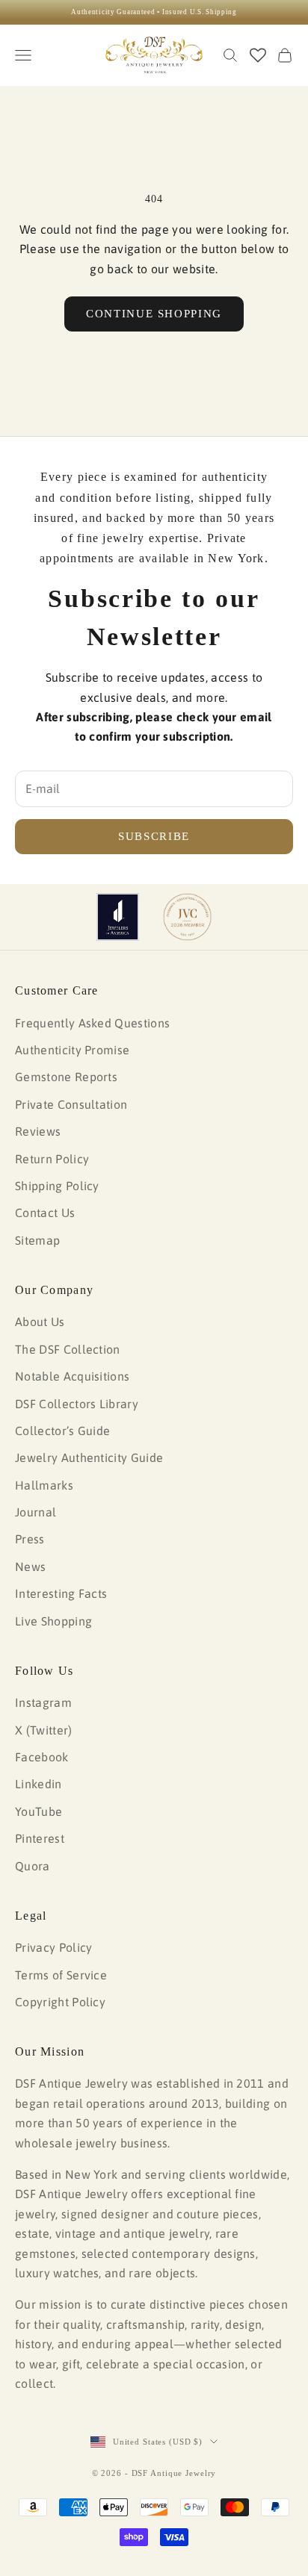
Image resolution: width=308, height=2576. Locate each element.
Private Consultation (71, 1104)
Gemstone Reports (66, 1077)
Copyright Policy (60, 2002)
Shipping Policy (57, 1186)
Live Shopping (53, 1621)
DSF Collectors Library (77, 1404)
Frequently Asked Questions (92, 1023)
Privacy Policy (53, 1947)
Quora (33, 1866)
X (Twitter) (44, 1730)
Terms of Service (61, 1975)
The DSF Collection (68, 1349)
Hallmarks (44, 1485)
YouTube (38, 1811)
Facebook (42, 1757)
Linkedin (38, 1784)
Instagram (43, 1702)
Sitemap (37, 1240)
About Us (40, 1322)
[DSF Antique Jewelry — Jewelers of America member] (118, 917)
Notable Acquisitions (72, 1376)
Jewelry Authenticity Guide (89, 1457)
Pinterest (40, 1838)
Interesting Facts (61, 1593)
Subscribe (154, 836)
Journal (36, 1512)
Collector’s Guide (62, 1431)
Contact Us (45, 1213)
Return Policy (52, 1159)
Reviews (38, 1131)
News (30, 1567)
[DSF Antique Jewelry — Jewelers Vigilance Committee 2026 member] (187, 917)
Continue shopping (154, 314)
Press (30, 1539)
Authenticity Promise (72, 1050)
